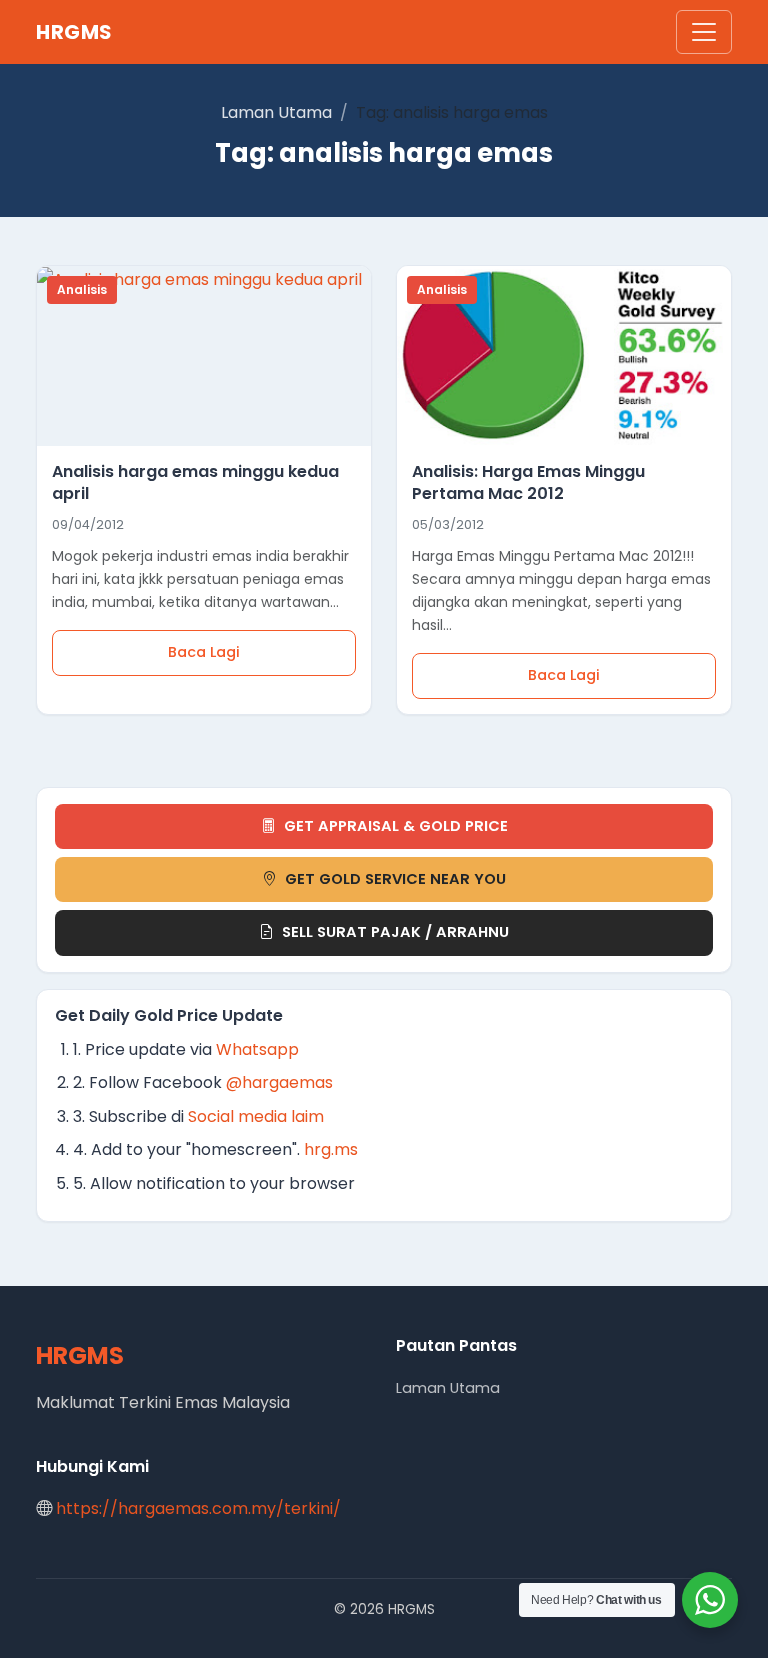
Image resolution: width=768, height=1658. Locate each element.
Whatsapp (257, 1049)
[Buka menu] (704, 32)
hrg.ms (331, 1149)
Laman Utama (276, 112)
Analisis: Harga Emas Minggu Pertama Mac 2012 (528, 482)
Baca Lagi (204, 652)
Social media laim (256, 1116)
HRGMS (74, 32)
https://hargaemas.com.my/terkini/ (198, 1508)
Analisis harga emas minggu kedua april (195, 482)
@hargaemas (279, 1082)
